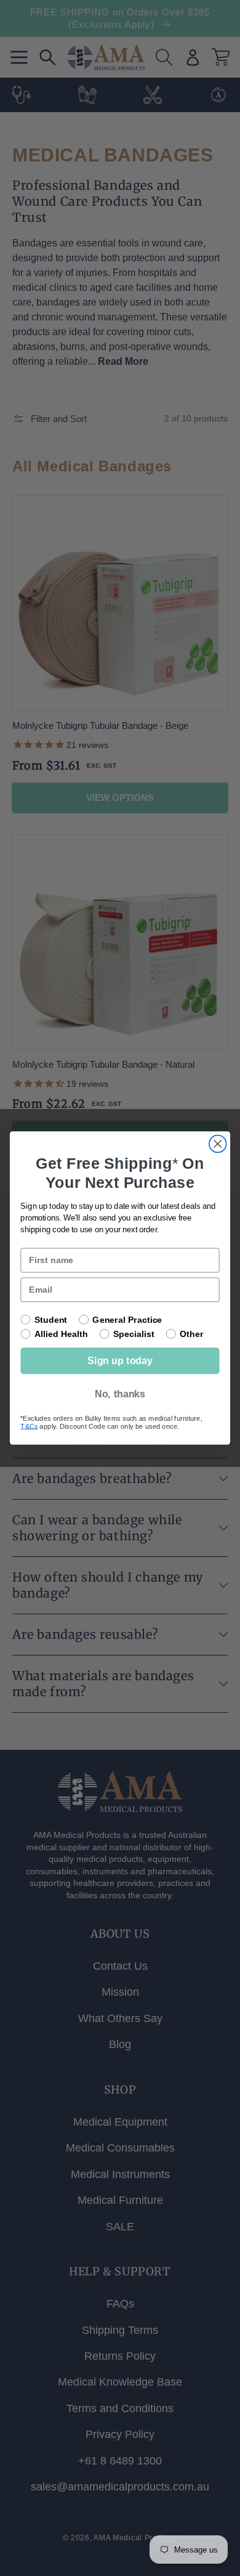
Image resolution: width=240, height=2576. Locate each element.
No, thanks (120, 1394)
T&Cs (29, 1426)
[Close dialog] (218, 1144)
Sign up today (120, 1361)
